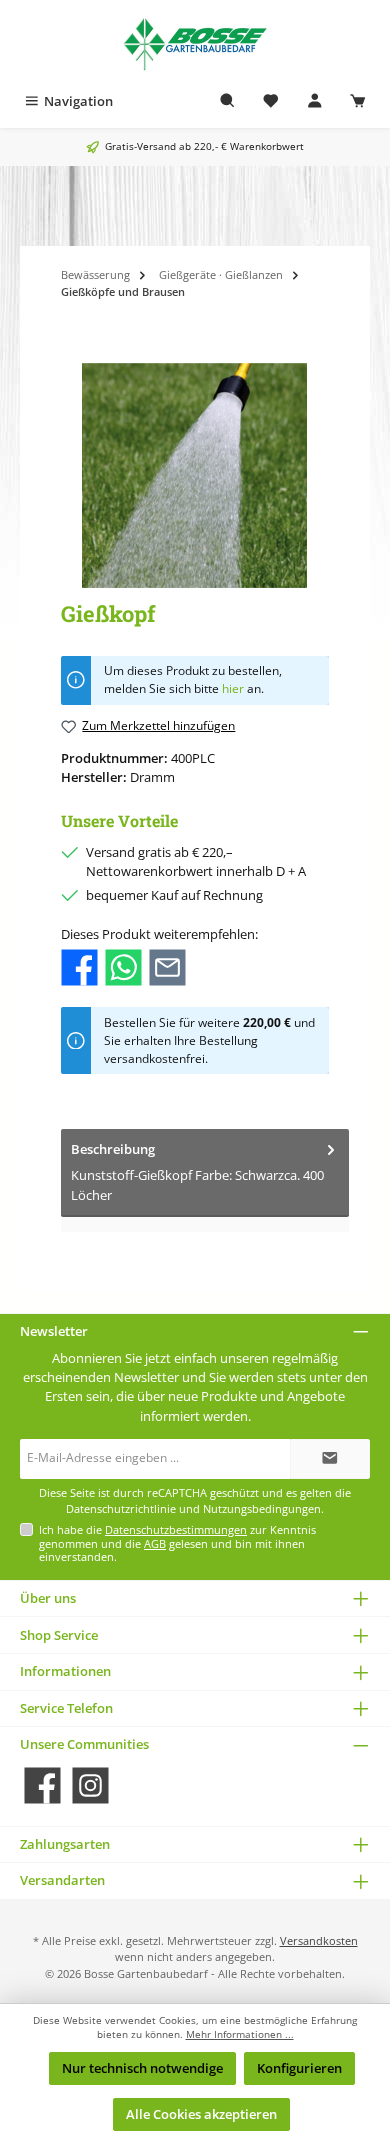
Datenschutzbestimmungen (176, 1529)
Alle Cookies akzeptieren (201, 2114)
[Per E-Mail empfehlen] (167, 966)
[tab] (205, 1173)
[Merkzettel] (271, 101)
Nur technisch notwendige (142, 2068)
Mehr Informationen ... (240, 2034)
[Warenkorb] (358, 101)
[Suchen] (228, 101)
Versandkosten (319, 1940)
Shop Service (59, 1635)
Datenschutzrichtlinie (121, 1509)
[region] (195, 475)
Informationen (65, 1671)
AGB (155, 1543)
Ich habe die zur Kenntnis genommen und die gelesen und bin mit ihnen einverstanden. (177, 1543)
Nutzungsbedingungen (262, 1509)
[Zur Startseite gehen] (195, 42)
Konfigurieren (299, 2068)
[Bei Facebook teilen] (79, 966)
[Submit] (330, 1459)
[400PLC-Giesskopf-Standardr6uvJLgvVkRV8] (194, 475)
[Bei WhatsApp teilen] (123, 966)
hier (233, 688)
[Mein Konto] (315, 101)
